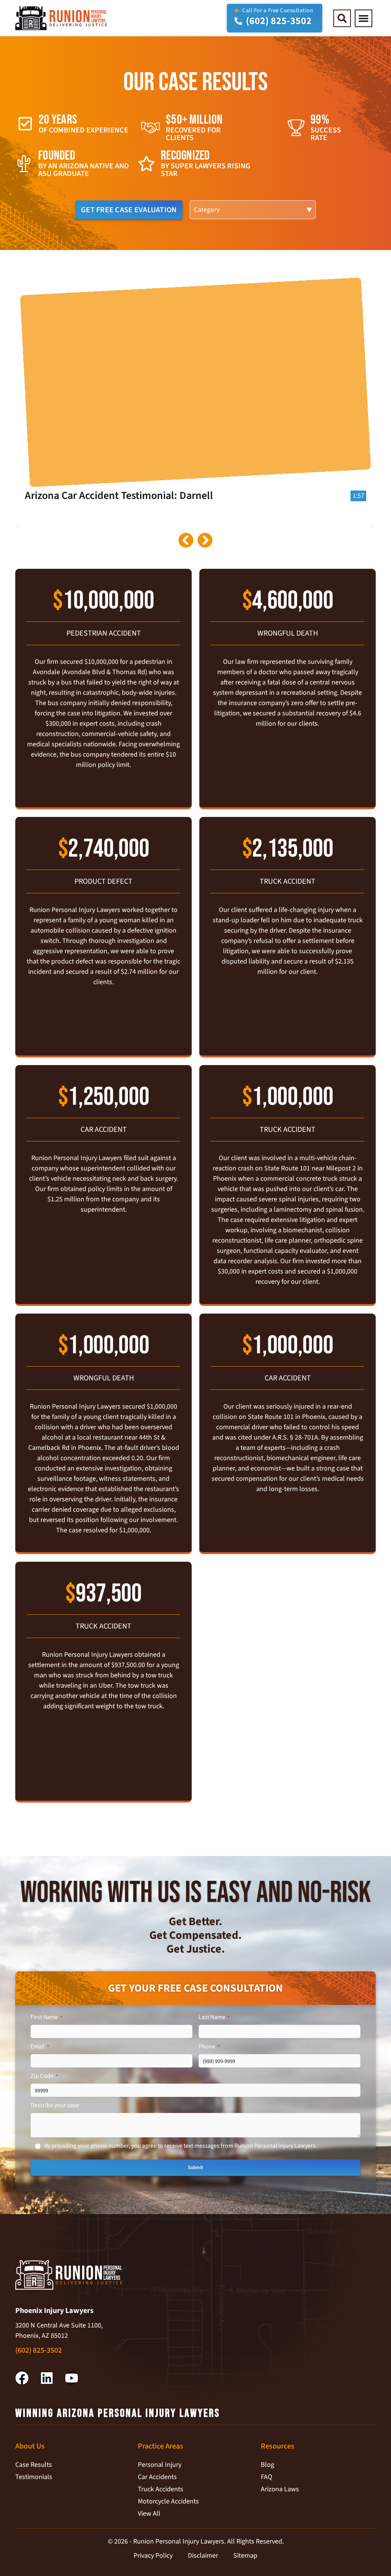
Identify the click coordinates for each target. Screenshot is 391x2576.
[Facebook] (22, 2378)
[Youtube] (72, 2378)
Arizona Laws (280, 2489)
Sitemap (245, 2556)
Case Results (34, 2465)
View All (149, 2514)
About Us (30, 2446)
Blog (267, 2465)
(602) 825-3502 (39, 2350)
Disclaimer (203, 2556)
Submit (195, 2168)
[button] (364, 18)
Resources (278, 2446)
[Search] (342, 18)
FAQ (267, 2477)
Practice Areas (161, 2446)
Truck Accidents (161, 2489)
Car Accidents (157, 2477)
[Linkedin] (47, 2378)
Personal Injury (160, 2465)
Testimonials (34, 2477)
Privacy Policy (153, 2556)
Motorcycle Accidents (168, 2501)
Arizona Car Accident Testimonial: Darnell (119, 496)
